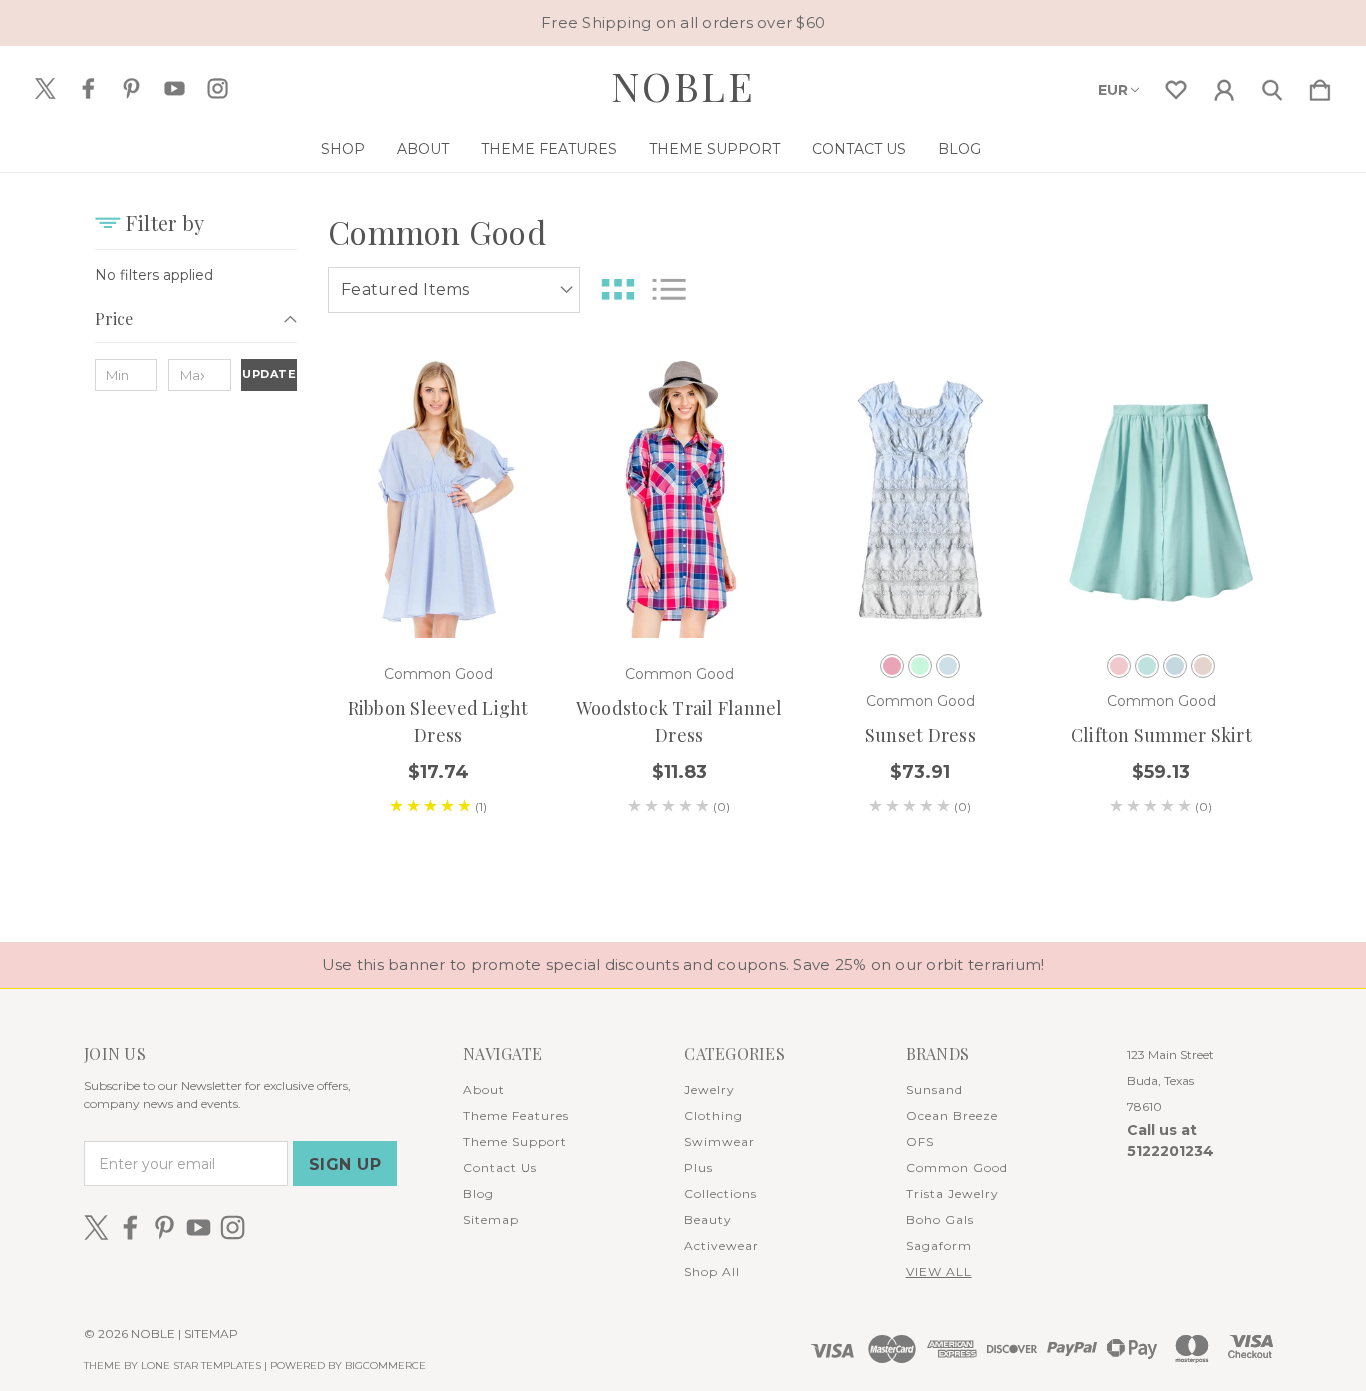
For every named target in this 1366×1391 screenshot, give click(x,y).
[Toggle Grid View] (618, 289)
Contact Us (859, 149)
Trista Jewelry (952, 1193)
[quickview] (508, 503)
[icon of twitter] (45, 88)
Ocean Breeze (952, 1115)
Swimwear (719, 1141)
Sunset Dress (920, 735)
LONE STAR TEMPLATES (201, 1365)
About (423, 149)
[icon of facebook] (88, 88)
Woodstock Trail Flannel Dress (679, 721)
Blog (959, 149)
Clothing (713, 1115)
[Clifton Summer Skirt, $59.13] (1161, 498)
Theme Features (549, 149)
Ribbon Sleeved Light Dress (438, 721)
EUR (1113, 90)
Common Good (957, 1167)
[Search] (1272, 86)
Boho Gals (940, 1219)
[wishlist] (1176, 86)
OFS (920, 1141)
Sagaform (939, 1245)
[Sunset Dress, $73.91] (920, 498)
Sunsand (934, 1089)
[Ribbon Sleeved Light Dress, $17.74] (438, 498)
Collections (720, 1193)
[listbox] (454, 290)
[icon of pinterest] (131, 88)
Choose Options (438, 583)
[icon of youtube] (174, 88)
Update (269, 374)
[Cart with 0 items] (1320, 86)
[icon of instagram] (217, 88)
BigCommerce (385, 1365)
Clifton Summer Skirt (1161, 735)
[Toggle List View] (669, 289)
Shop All (712, 1271)
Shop (343, 149)
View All (939, 1271)
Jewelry (709, 1089)
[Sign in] (1224, 86)
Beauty (708, 1219)
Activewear (721, 1245)
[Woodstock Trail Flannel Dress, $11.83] (679, 498)
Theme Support (714, 149)
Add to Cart (680, 583)
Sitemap (491, 1219)
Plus (698, 1167)
